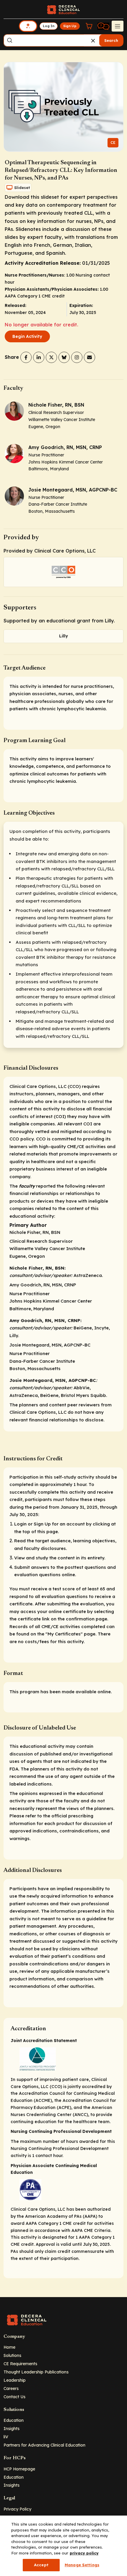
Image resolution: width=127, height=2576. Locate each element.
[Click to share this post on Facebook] (26, 357)
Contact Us (14, 2397)
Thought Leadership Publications (36, 2372)
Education (14, 2420)
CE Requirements (20, 2364)
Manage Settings (82, 2565)
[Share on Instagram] (77, 357)
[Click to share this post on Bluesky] (64, 357)
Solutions (12, 2355)
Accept (41, 2565)
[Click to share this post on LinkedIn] (39, 357)
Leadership (15, 2380)
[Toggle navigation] (118, 26)
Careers (11, 2388)
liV (6, 2437)
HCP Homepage (19, 2469)
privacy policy (84, 2553)
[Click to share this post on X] (51, 357)
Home (9, 2347)
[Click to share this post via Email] (89, 357)
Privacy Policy (17, 2509)
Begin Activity (27, 336)
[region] (63, 2546)
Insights (12, 2428)
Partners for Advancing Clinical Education (44, 2445)
